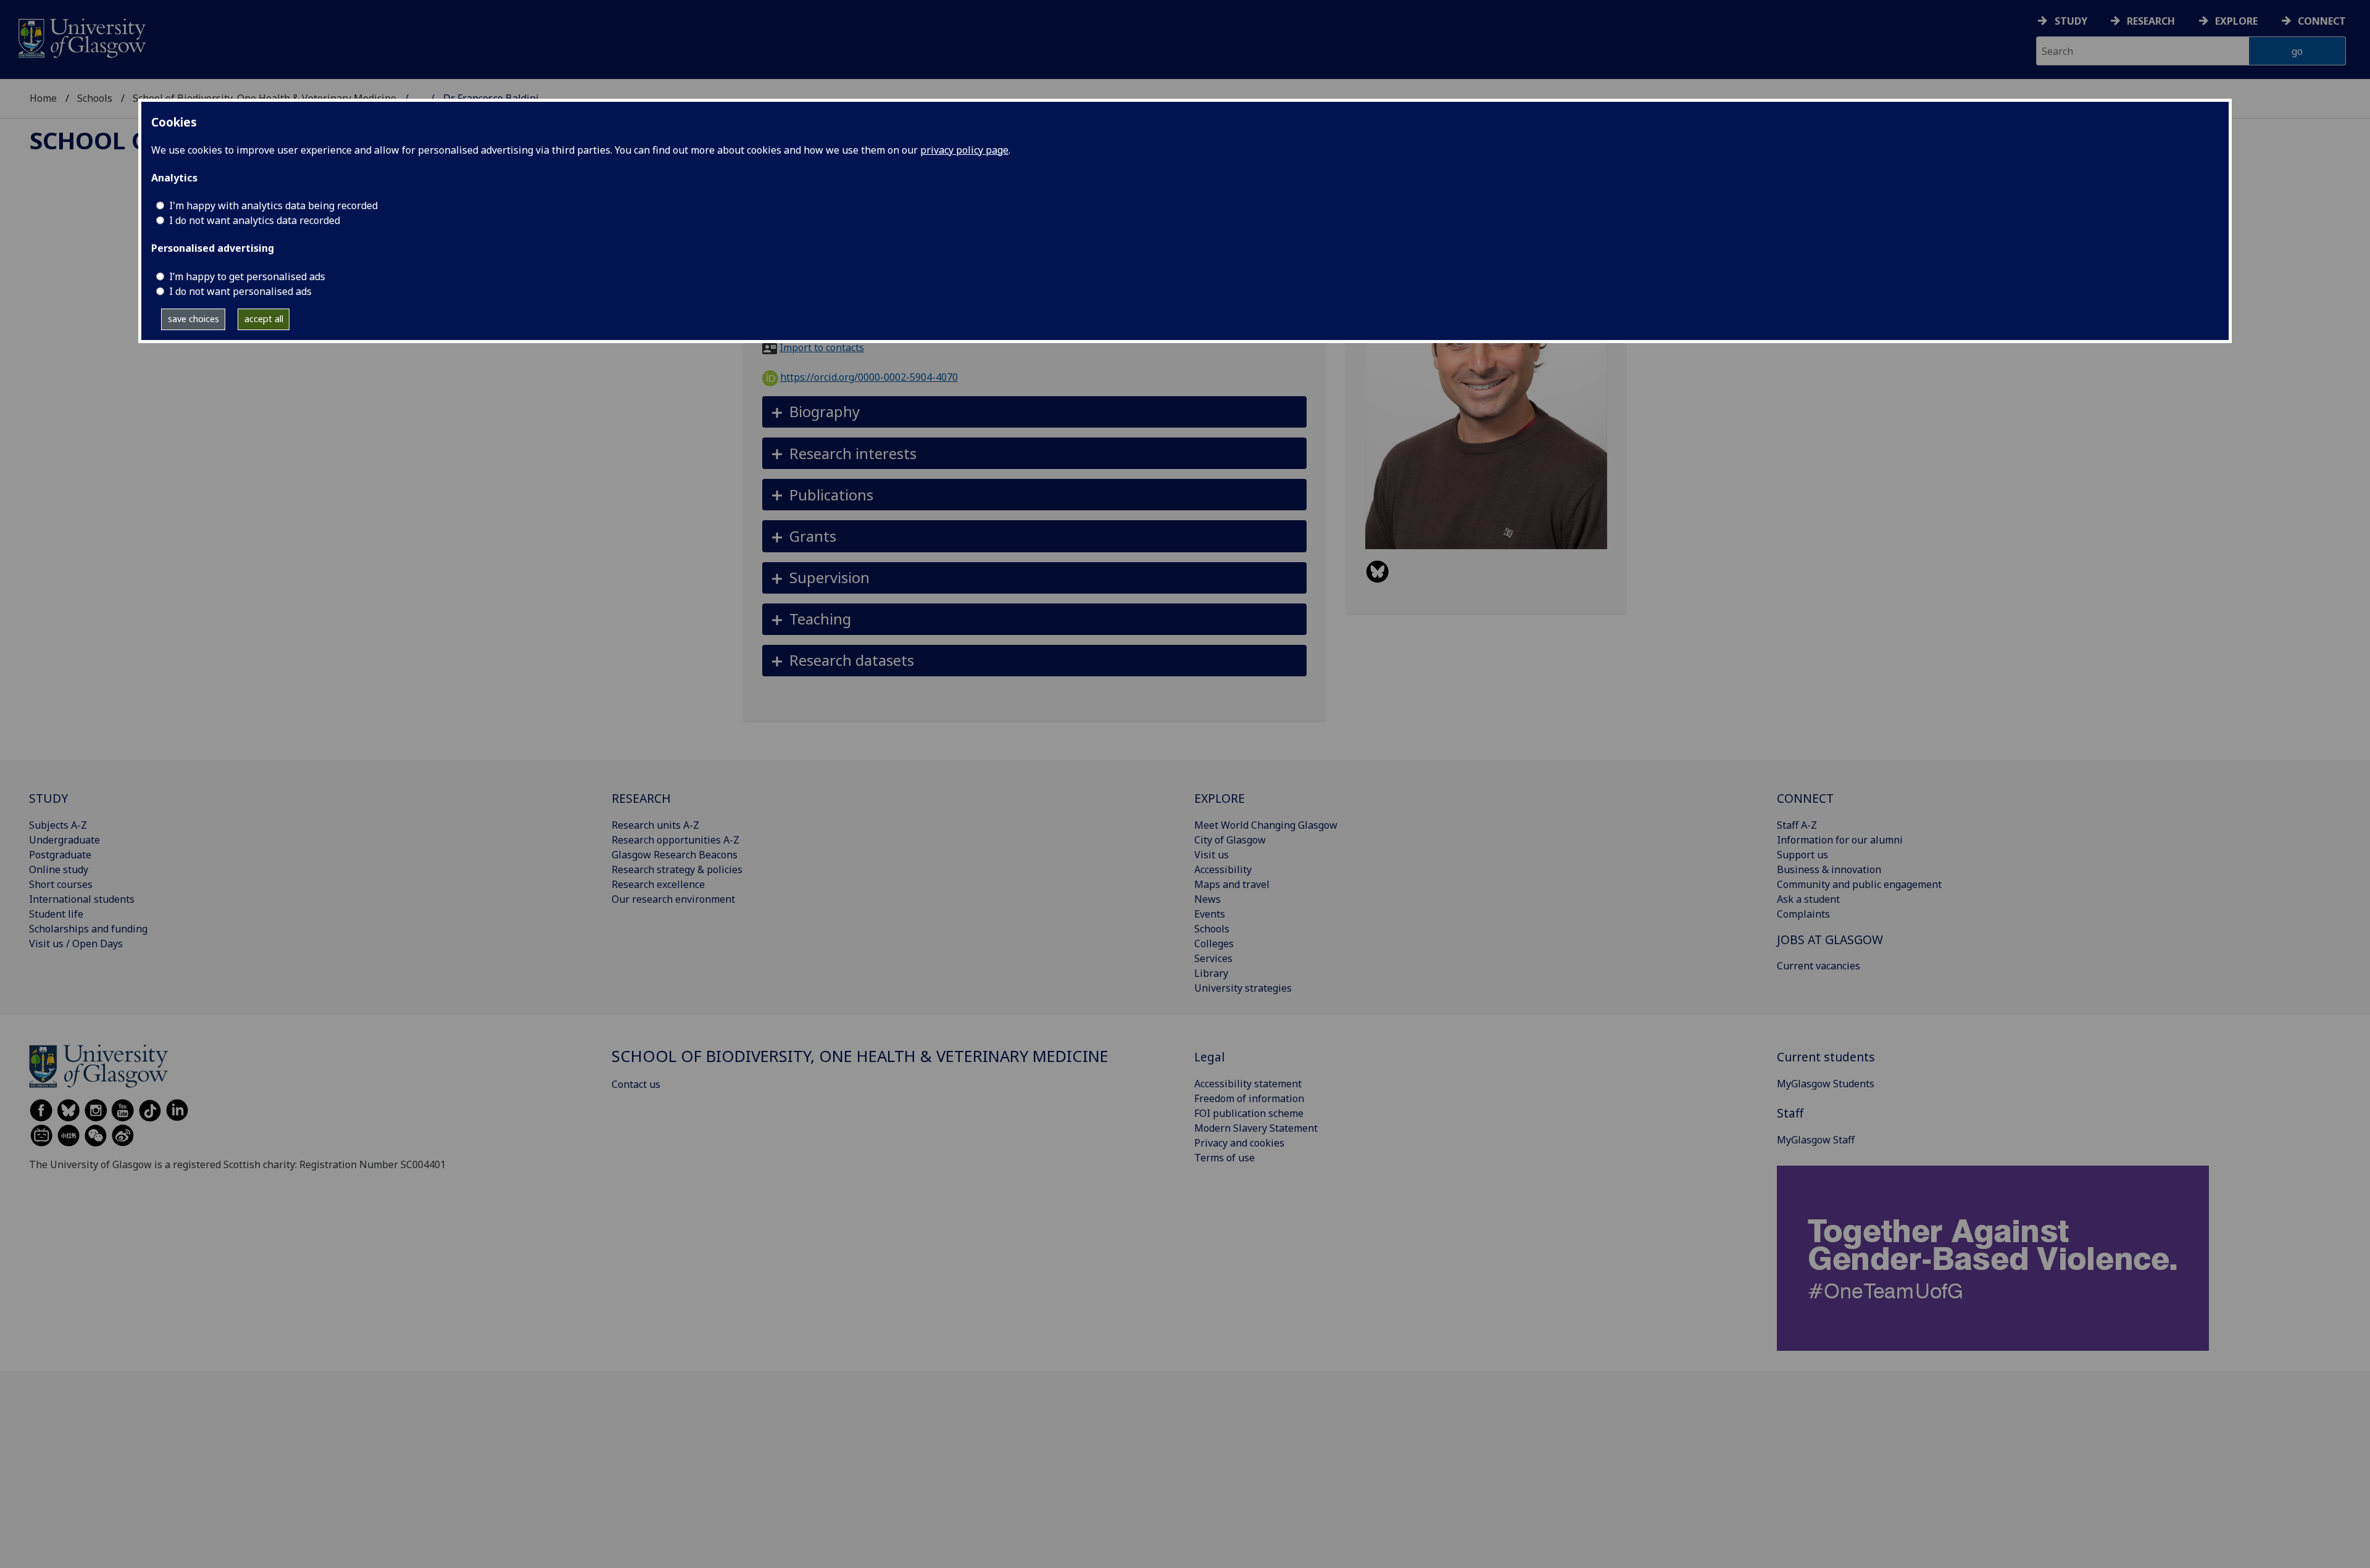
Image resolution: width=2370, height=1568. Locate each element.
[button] (1035, 412)
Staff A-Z (1797, 825)
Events (1210, 914)
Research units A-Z (655, 825)
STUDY (48, 798)
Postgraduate (60, 855)
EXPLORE (1220, 798)
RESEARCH (641, 798)
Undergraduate (64, 840)
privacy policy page (964, 150)
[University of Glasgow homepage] (81, 37)
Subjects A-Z (58, 825)
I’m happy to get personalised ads (247, 276)
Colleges (1214, 944)
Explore (2236, 21)
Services (1213, 958)
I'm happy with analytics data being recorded (273, 205)
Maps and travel (1232, 884)
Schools (95, 98)
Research (2151, 21)
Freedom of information (1249, 1098)
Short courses (61, 884)
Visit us (1212, 855)
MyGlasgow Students (1826, 1084)
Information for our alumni (1840, 840)
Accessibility (1223, 869)
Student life (56, 914)
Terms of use (1224, 1158)
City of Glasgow (1230, 840)
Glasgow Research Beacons (675, 855)
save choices (193, 319)
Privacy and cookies (1239, 1143)
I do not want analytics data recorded (255, 220)
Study (2071, 21)
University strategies (1243, 988)
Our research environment (673, 899)
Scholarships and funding (88, 929)
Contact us (636, 1084)
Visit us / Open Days (76, 944)
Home (43, 98)
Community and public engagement (1859, 884)
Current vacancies (1819, 966)
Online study (59, 869)
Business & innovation (1829, 869)
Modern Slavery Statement (1256, 1128)
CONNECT (1805, 798)
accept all (264, 319)
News (1208, 899)
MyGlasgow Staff (1816, 1140)
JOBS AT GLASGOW (1830, 940)
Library (1211, 973)
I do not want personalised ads (240, 291)
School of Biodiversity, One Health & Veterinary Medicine (860, 1056)
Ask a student (1808, 899)
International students (82, 899)
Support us (1802, 855)
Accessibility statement (1248, 1084)
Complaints (1803, 914)
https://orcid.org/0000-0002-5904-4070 (869, 377)
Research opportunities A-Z (676, 840)
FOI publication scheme (1249, 1113)
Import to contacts (822, 347)
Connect (2322, 21)
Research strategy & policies (677, 869)
